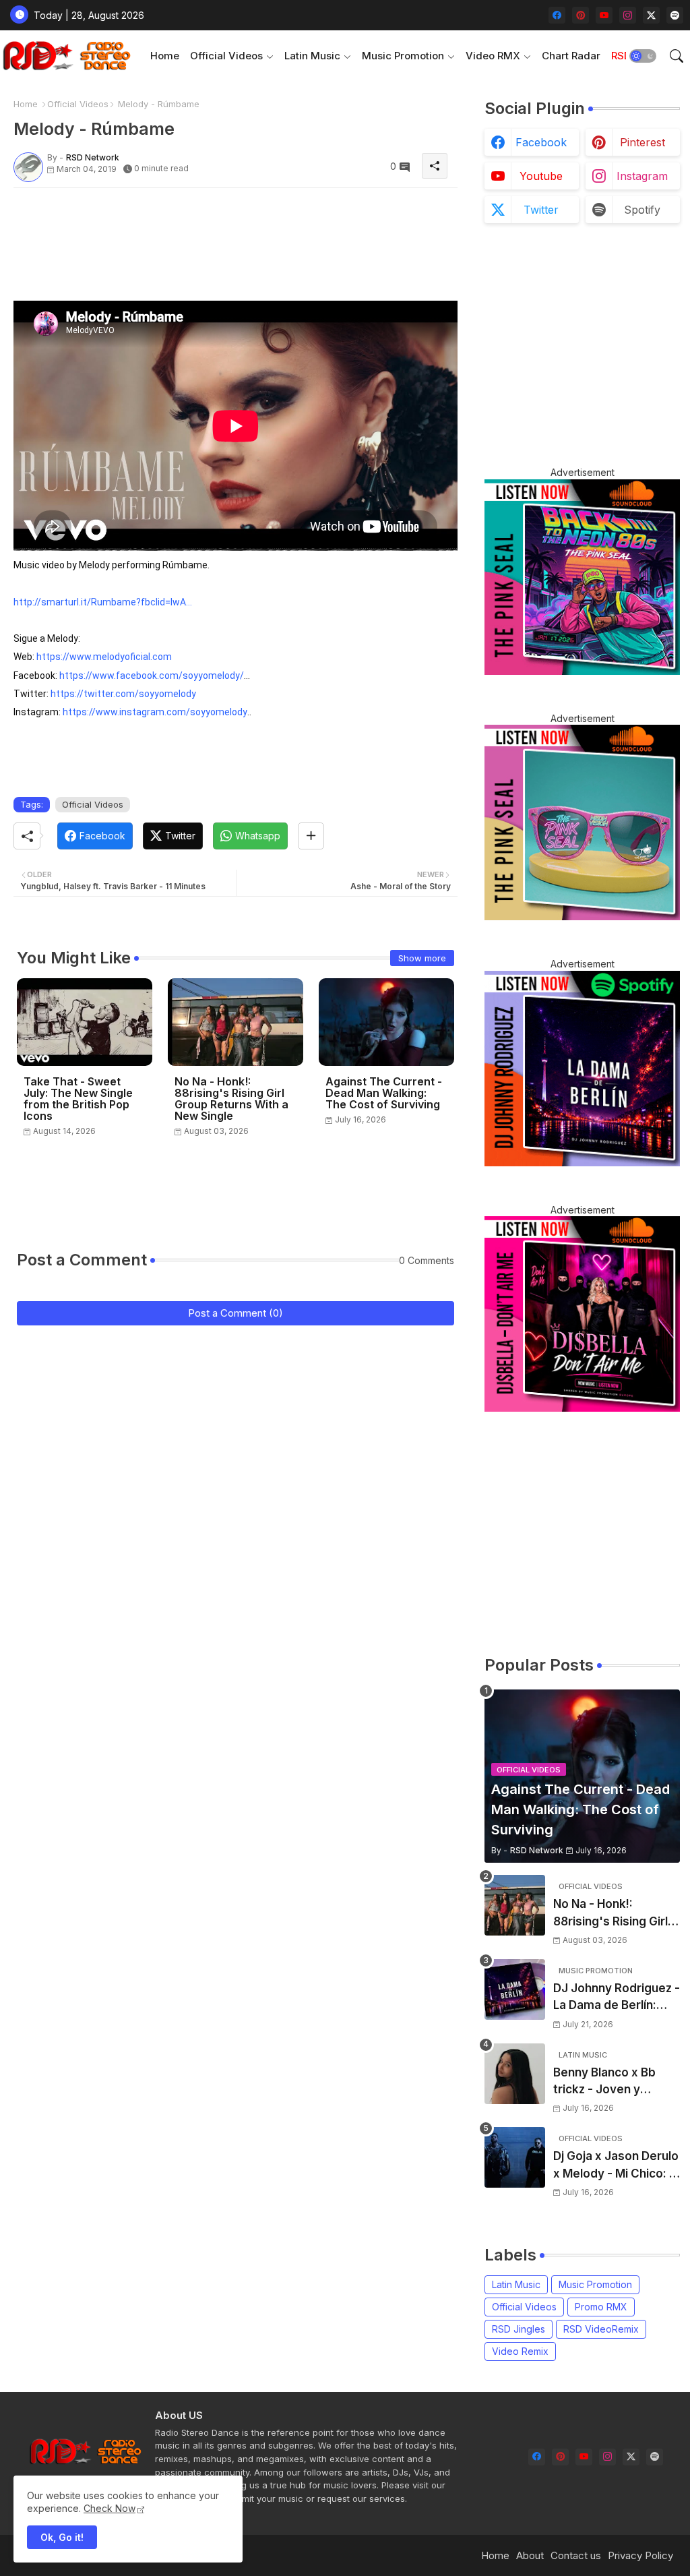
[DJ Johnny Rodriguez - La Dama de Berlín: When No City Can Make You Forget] (515, 1989)
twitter (541, 210)
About (530, 2555)
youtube (541, 176)
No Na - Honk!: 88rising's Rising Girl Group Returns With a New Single (231, 1099)
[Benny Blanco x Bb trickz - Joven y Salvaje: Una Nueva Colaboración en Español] (515, 2074)
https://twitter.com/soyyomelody (123, 694)
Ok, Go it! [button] (62, 2537)
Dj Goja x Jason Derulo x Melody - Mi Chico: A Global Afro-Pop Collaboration (616, 2166)
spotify (642, 210)
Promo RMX (601, 2307)
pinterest (642, 142)
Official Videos (226, 56)
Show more (422, 958)
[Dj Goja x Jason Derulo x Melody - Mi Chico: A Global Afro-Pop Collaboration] (515, 2157)
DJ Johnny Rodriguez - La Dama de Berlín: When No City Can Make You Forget (617, 1998)
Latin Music (312, 56)
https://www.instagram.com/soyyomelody (155, 712)
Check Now (109, 2508)
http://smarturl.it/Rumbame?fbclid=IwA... (103, 602)
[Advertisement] (259, 229)
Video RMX (493, 56)
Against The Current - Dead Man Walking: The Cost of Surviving (384, 1093)
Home (165, 56)
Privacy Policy (640, 2555)
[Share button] (311, 836)
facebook (541, 142)
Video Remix (520, 2351)
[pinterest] (581, 15)
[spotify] (675, 15)
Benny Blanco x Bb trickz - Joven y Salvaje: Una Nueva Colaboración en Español (606, 2082)
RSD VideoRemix (601, 2329)
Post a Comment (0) (236, 1313)
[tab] (165, 56)
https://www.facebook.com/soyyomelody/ (152, 676)
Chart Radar (571, 56)
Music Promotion (403, 56)
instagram (642, 176)
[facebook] (557, 15)
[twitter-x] (651, 15)
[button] (643, 56)
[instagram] (628, 15)
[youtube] (604, 15)
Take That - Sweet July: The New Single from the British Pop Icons (78, 1099)
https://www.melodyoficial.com (104, 657)
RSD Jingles (519, 2329)
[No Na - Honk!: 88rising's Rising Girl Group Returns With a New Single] (515, 1905)
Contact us (576, 2555)
